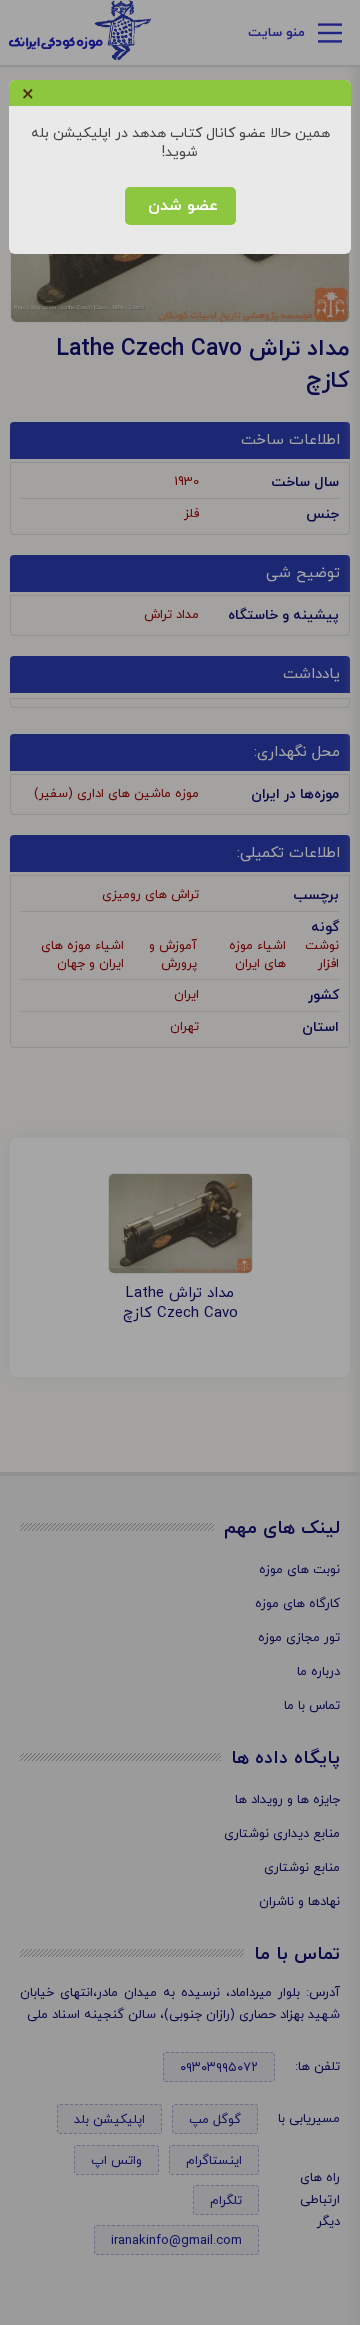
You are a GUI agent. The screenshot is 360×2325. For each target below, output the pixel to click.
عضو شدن (180, 206)
